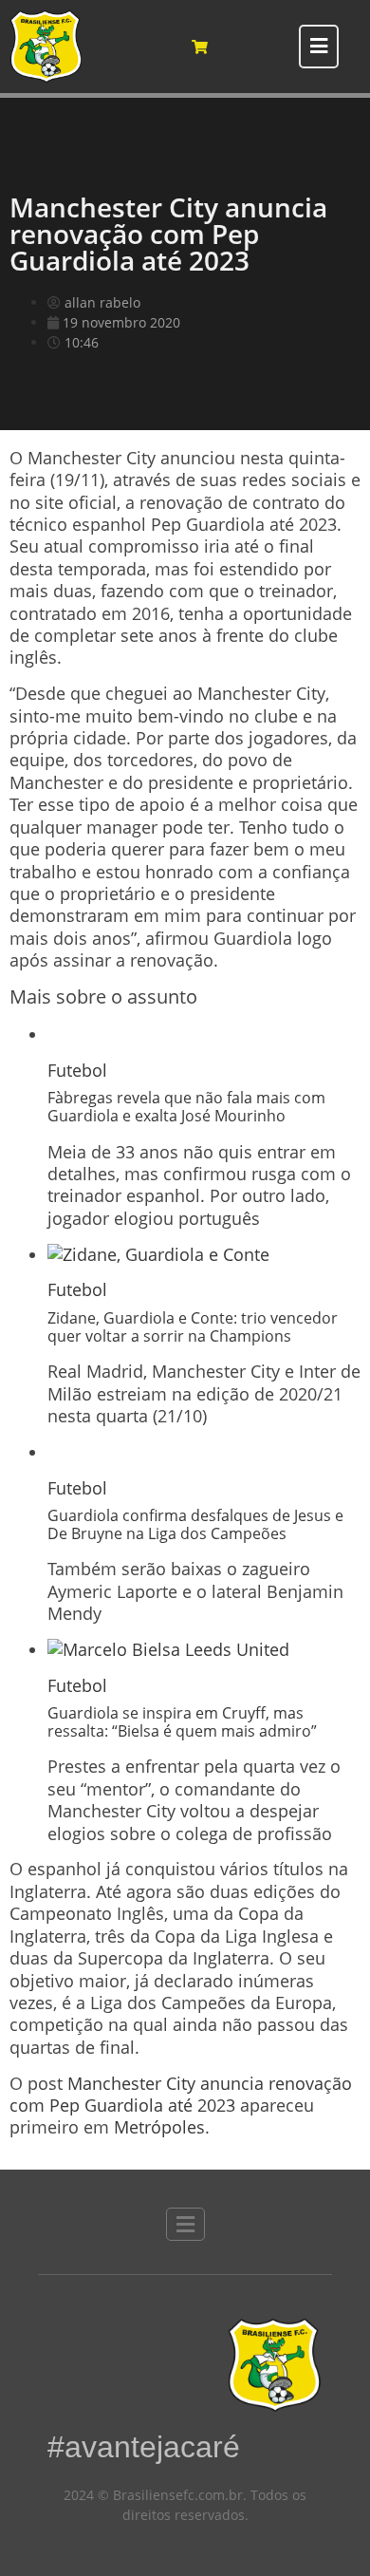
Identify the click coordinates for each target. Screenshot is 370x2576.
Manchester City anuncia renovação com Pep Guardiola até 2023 (181, 2094)
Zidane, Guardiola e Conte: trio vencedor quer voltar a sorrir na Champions (193, 1327)
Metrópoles (159, 2127)
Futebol (77, 1070)
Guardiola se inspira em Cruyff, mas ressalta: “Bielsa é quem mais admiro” (182, 1722)
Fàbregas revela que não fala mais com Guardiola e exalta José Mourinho (186, 1107)
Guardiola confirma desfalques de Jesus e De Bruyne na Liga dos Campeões (195, 1524)
